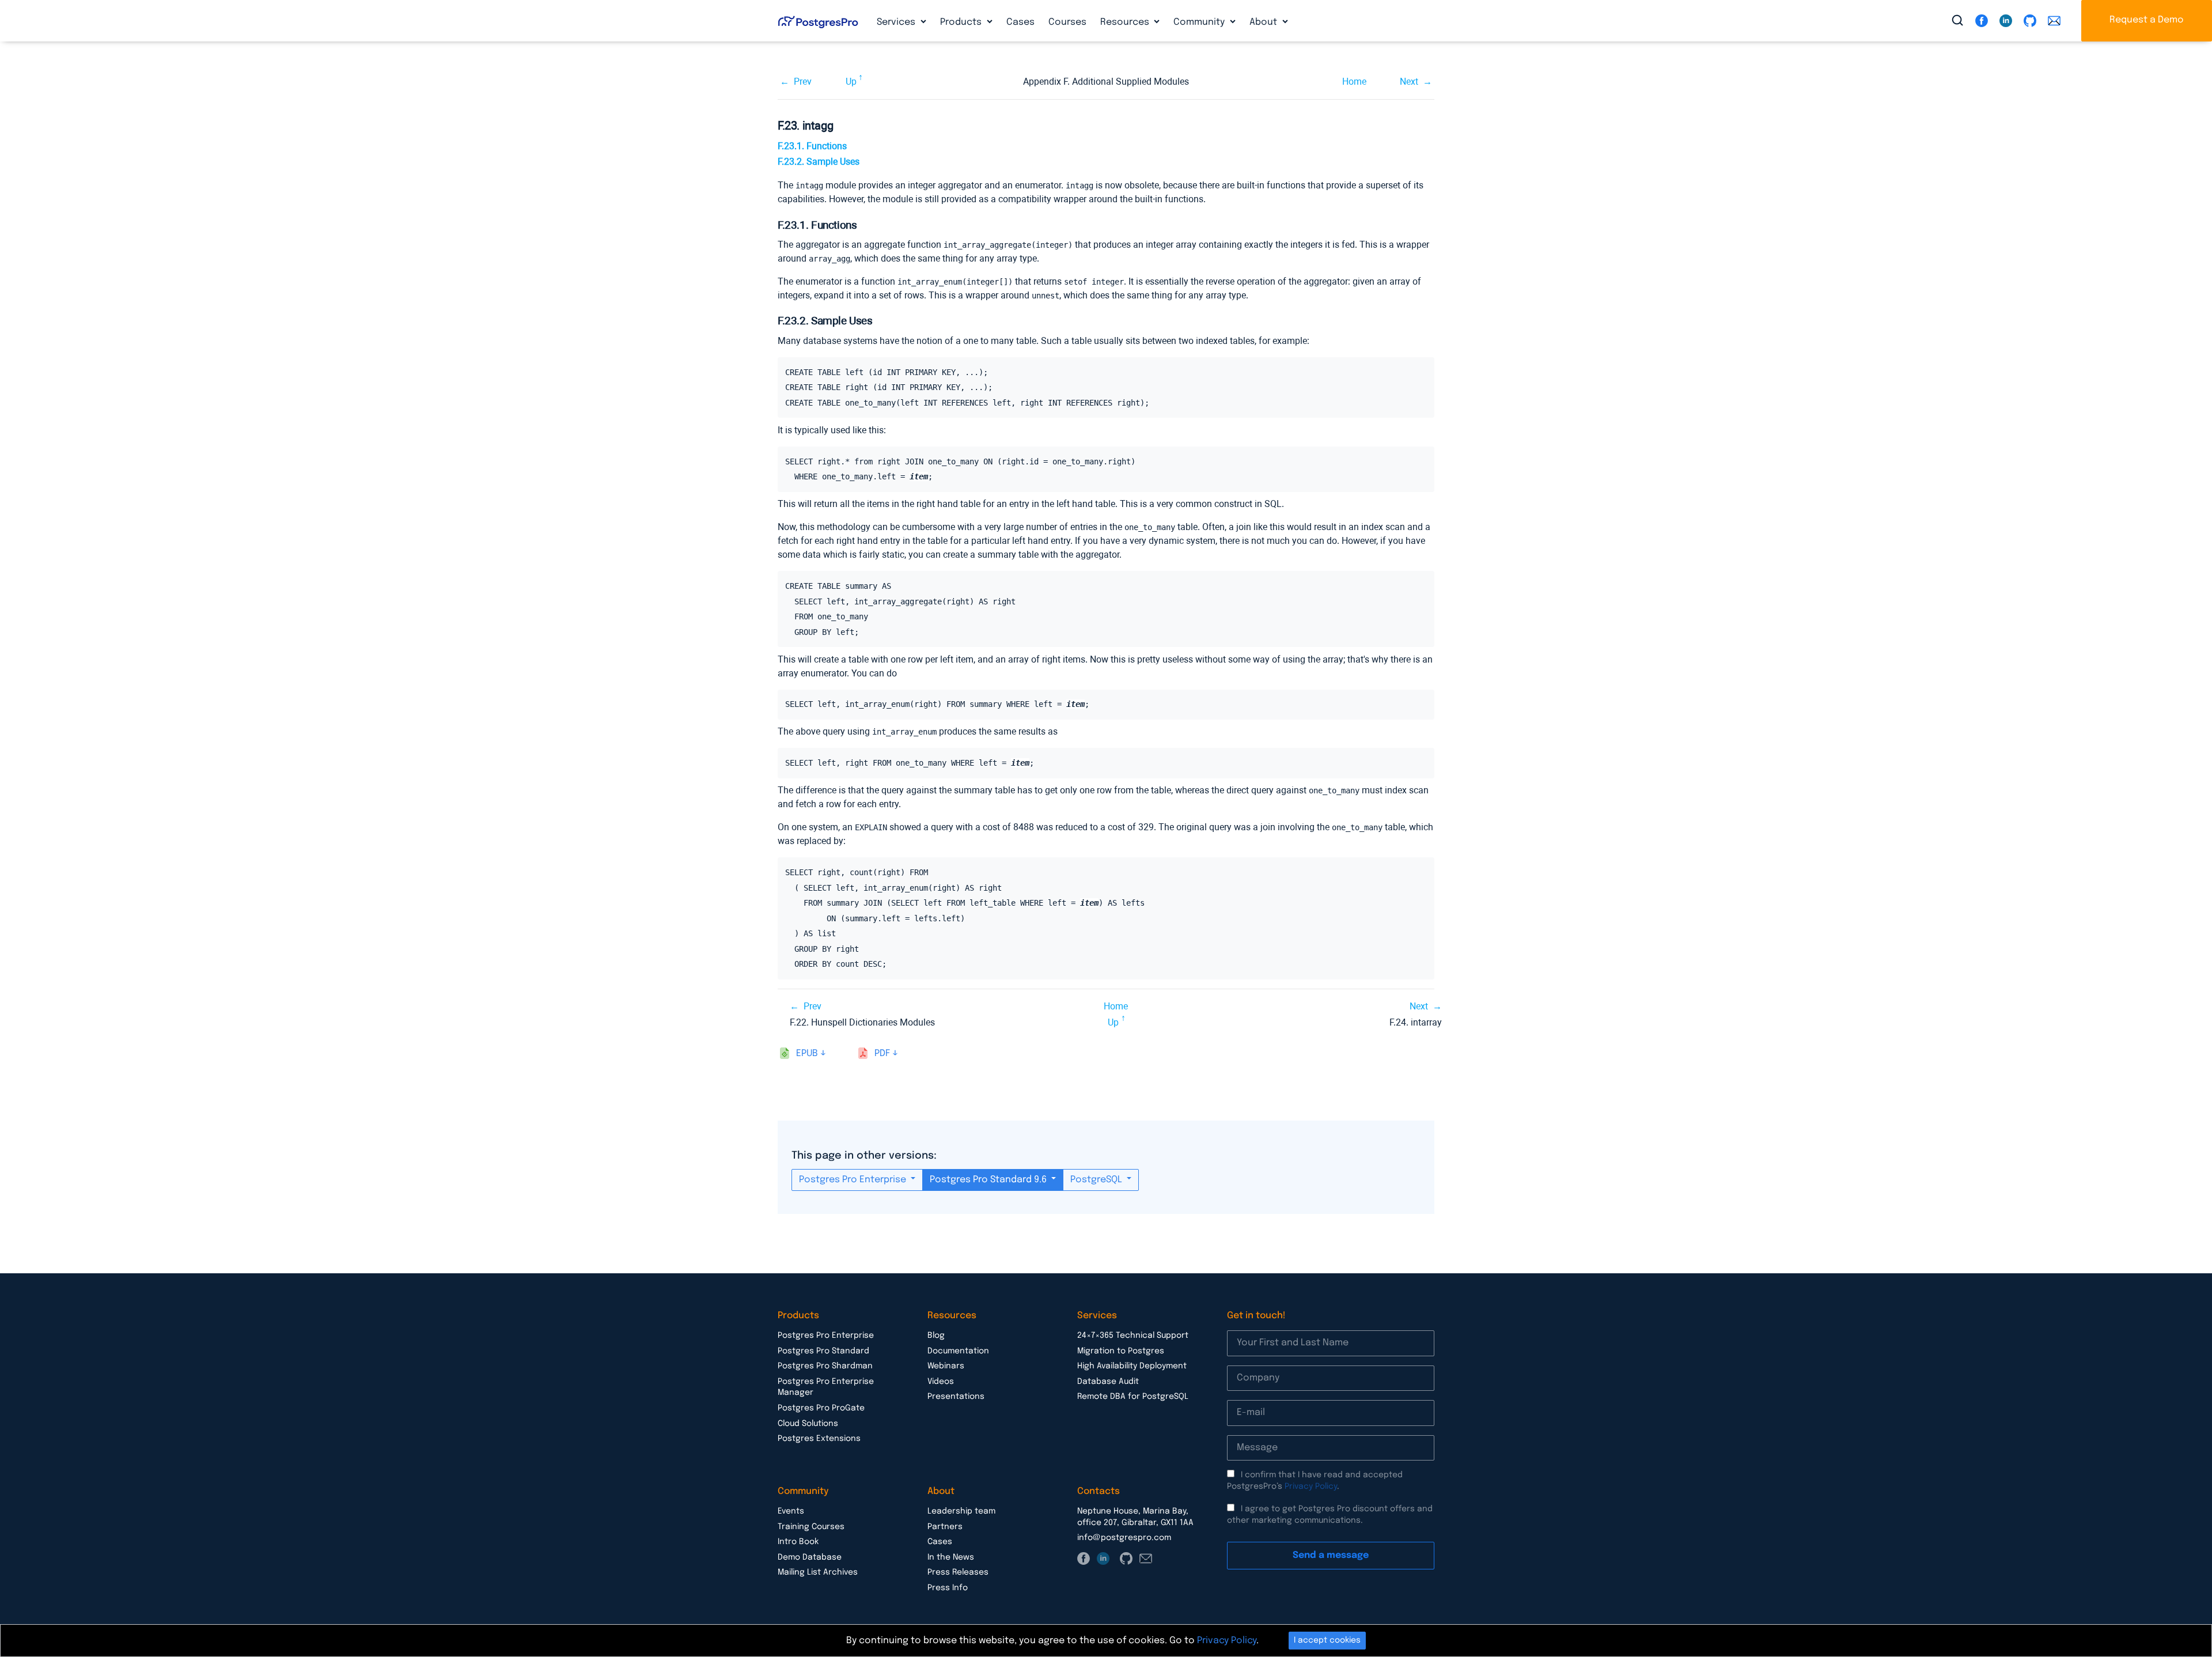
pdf (882, 1053)
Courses (1067, 22)
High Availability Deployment (1132, 1366)
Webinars (946, 1366)
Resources (1126, 22)
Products (962, 22)
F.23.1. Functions (812, 146)
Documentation (958, 1351)
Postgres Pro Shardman (825, 1366)
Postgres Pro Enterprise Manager (826, 1387)
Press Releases (958, 1572)
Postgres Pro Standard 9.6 (989, 1180)
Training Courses (811, 1527)
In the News (951, 1557)
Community (1200, 22)
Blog (936, 1336)
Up (851, 82)
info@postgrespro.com (1124, 1538)
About (1264, 22)
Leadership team (961, 1511)
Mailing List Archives (818, 1572)
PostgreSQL (1097, 1180)
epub (807, 1053)
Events (791, 1511)
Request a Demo (2147, 20)
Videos (941, 1382)
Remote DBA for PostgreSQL (1133, 1397)
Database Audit (1108, 1382)
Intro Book (798, 1542)
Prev (803, 82)
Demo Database (810, 1557)
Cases (1020, 22)
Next (1409, 82)
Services (897, 22)
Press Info (948, 1588)
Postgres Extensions (819, 1439)
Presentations (956, 1397)
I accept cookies (1327, 1640)
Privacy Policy (1311, 1486)
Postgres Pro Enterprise (854, 1180)
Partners (945, 1527)
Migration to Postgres (1121, 1351)
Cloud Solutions (808, 1424)
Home (1354, 82)
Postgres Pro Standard (823, 1351)
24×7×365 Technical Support (1133, 1336)
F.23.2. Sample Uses (819, 162)
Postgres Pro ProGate (821, 1408)
